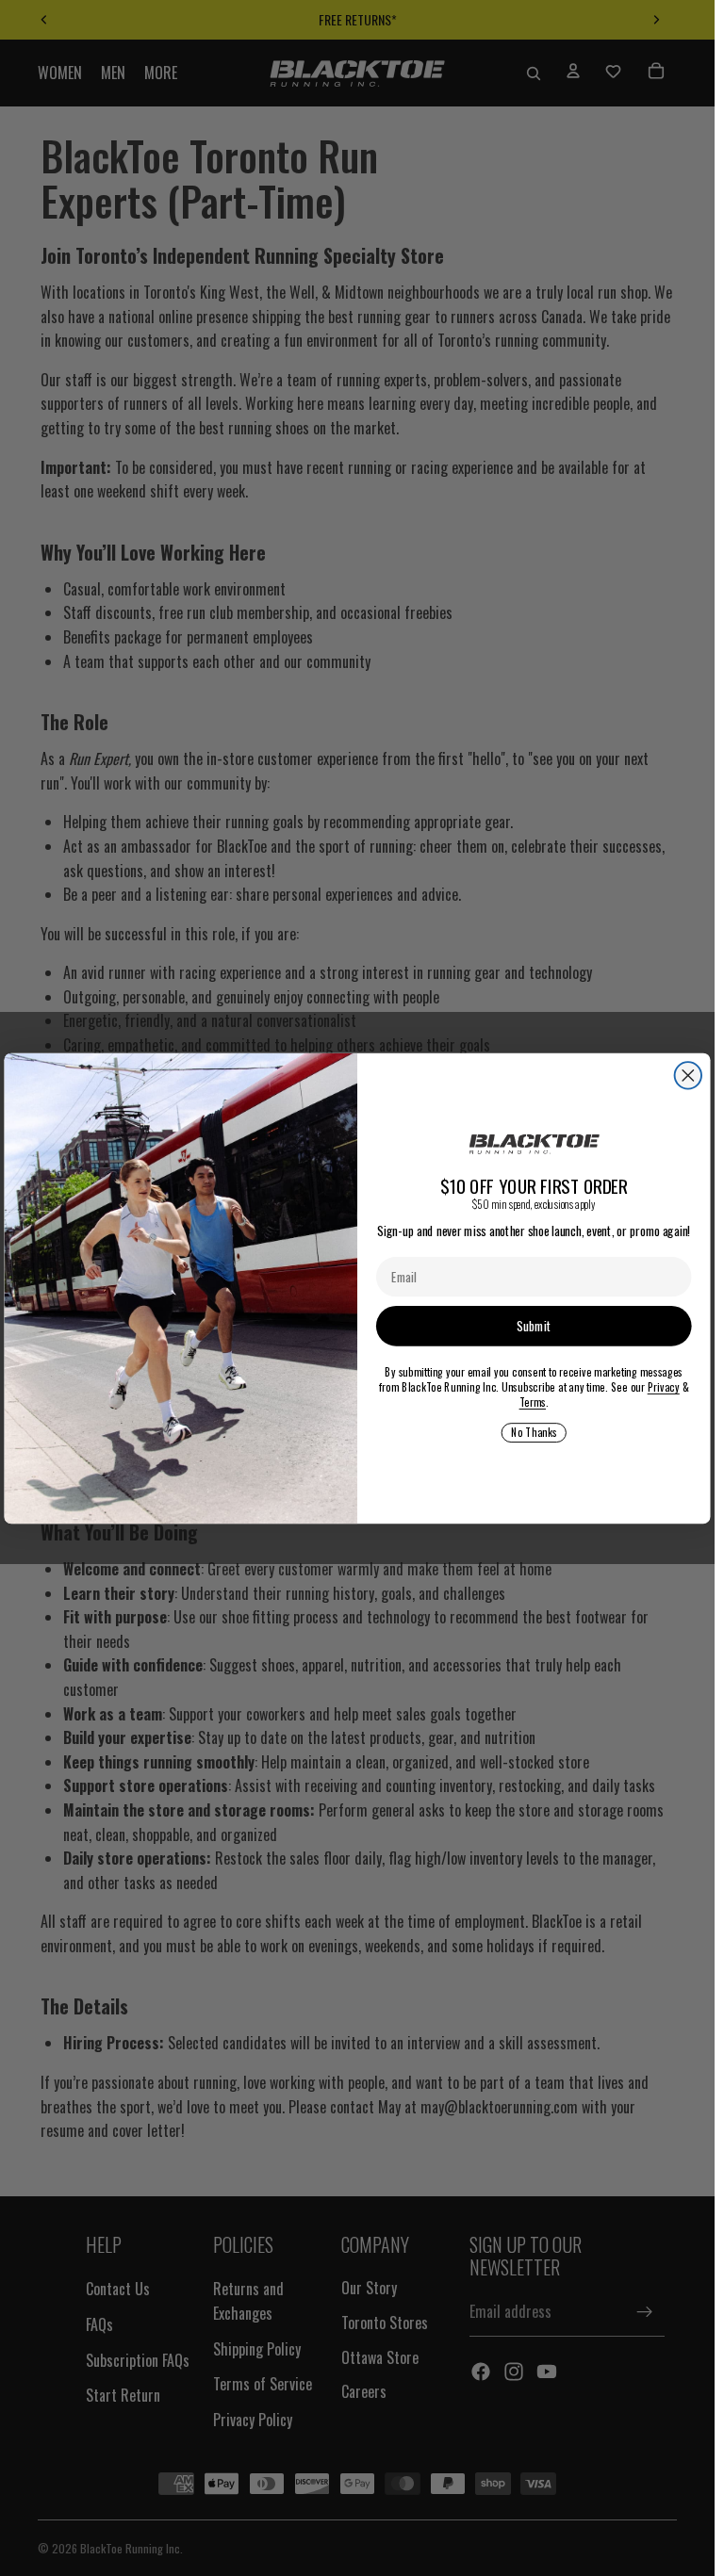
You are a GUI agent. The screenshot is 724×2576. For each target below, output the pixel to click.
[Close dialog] (688, 1075)
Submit (534, 1326)
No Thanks (534, 1432)
